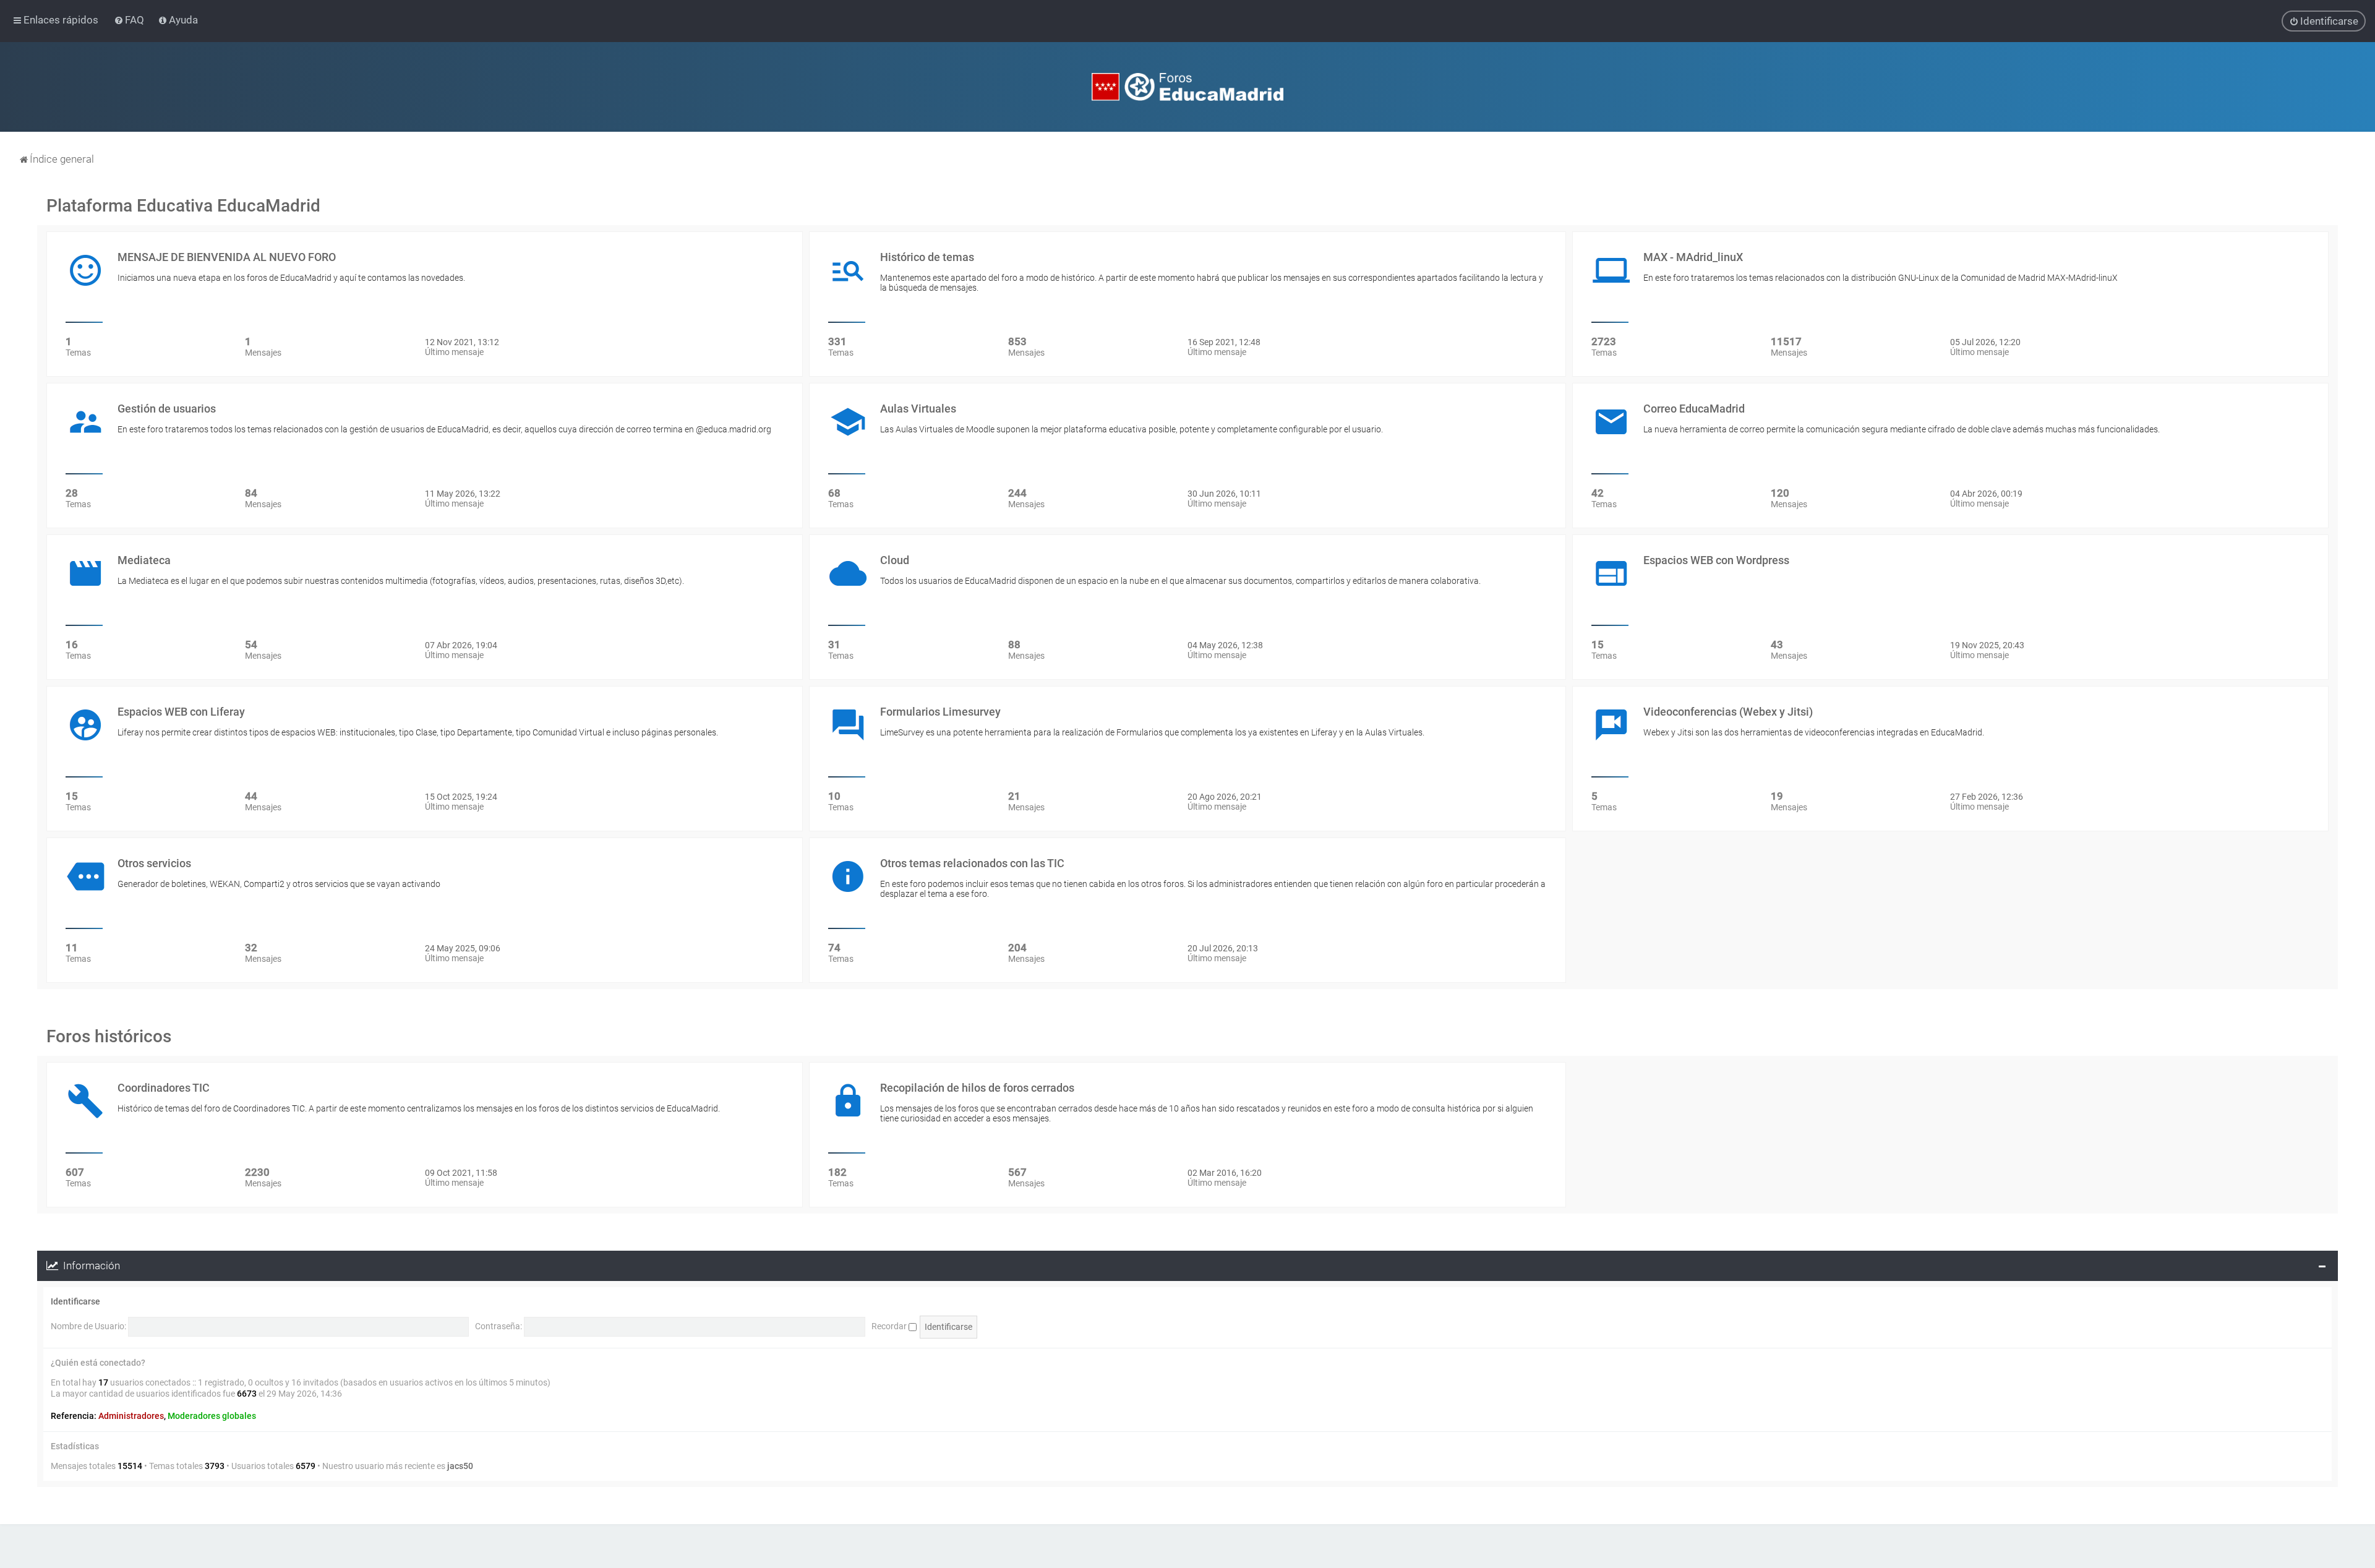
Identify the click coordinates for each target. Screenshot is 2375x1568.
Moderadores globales (212, 1416)
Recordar (890, 1326)
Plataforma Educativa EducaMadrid (183, 206)
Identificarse (75, 1301)
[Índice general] (1187, 87)
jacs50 (460, 1466)
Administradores (131, 1416)
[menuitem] (130, 20)
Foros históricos (109, 1036)
